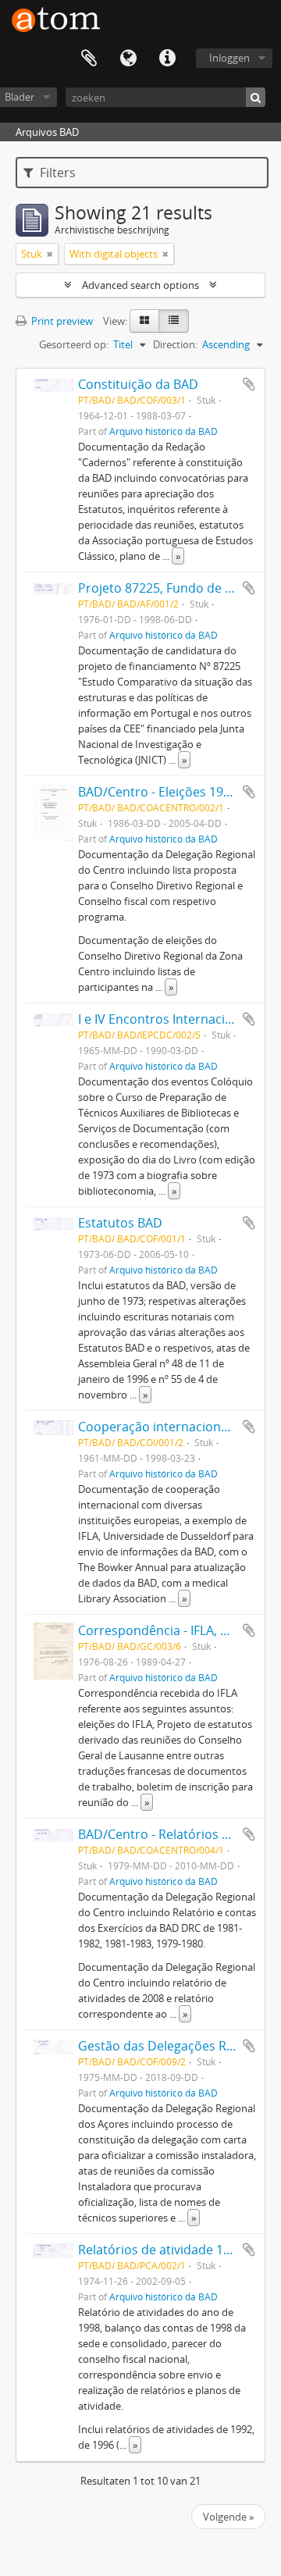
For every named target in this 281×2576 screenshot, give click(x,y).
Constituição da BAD (138, 384)
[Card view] (144, 321)
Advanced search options (140, 285)
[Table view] (174, 321)
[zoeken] (256, 97)
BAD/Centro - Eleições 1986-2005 (174, 792)
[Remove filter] (50, 254)
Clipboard (89, 59)
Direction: (175, 344)
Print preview (61, 321)
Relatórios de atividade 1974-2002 (177, 2250)
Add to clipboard (249, 384)
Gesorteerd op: (74, 344)
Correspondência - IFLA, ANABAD (174, 1630)
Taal (128, 59)
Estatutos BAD (120, 1223)
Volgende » (228, 2517)
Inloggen (229, 58)
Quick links (167, 59)
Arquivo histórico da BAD (164, 431)
